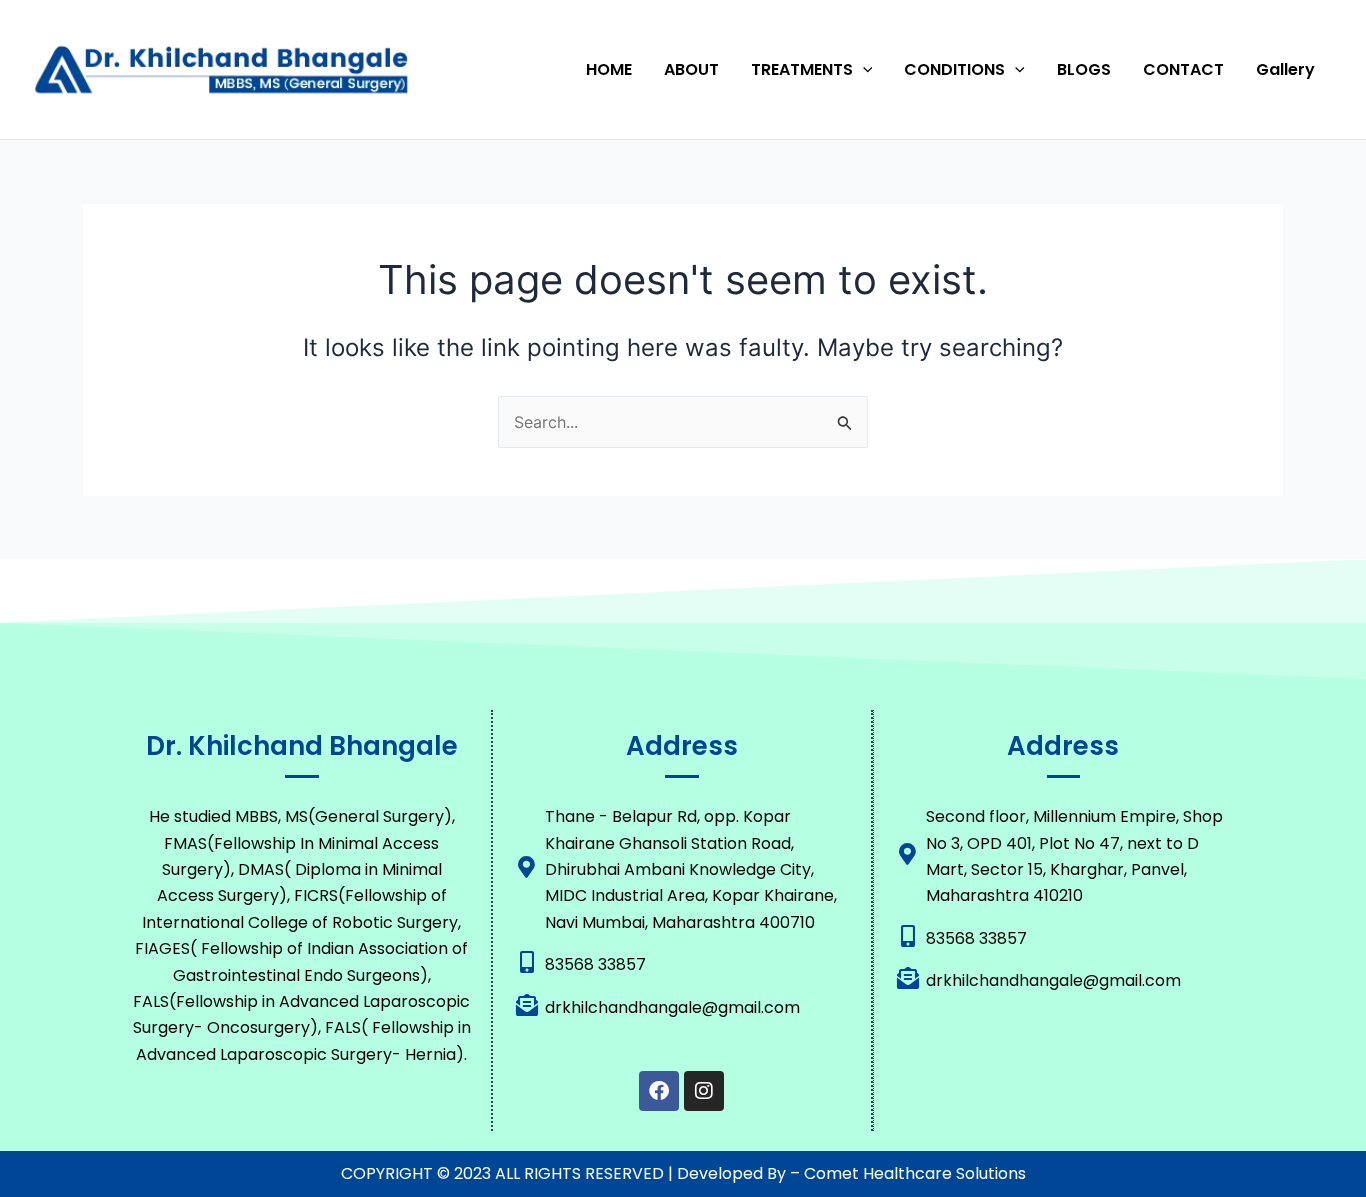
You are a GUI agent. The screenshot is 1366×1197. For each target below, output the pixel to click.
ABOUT (691, 69)
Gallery (1285, 69)
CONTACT (1183, 69)
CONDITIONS (954, 69)
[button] (863, 70)
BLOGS (1084, 69)
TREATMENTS (802, 69)
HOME (609, 69)
